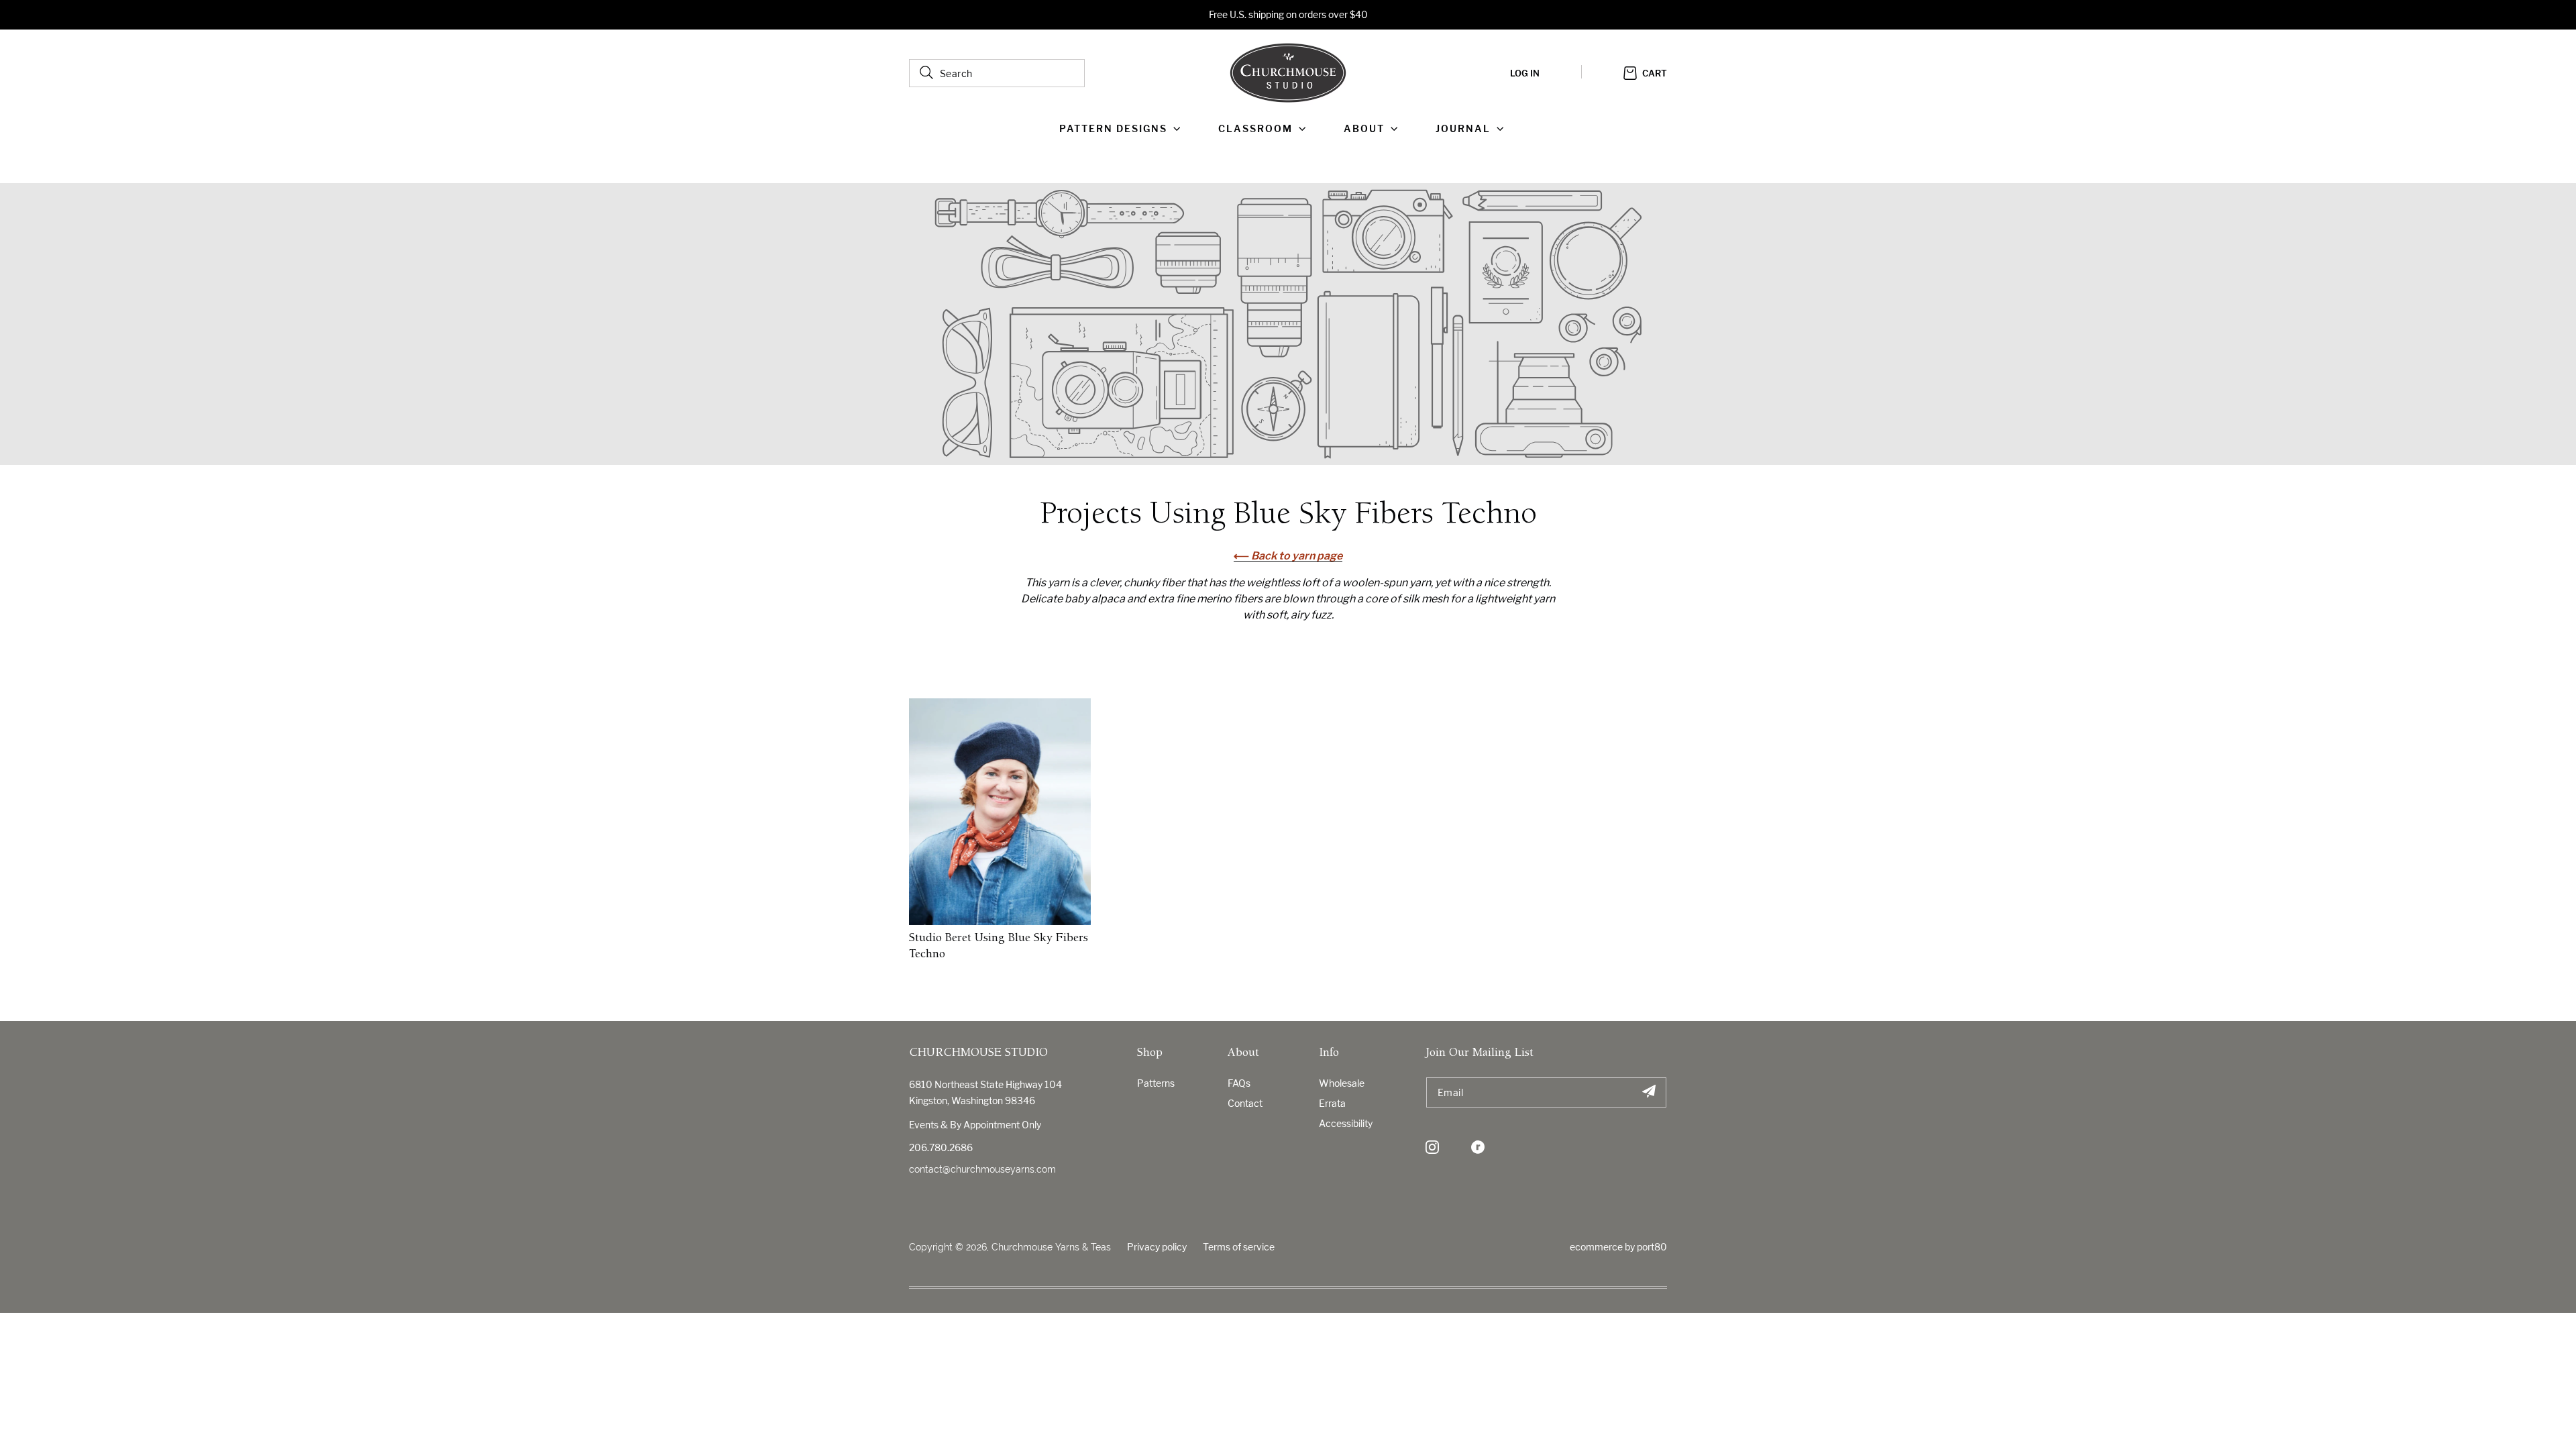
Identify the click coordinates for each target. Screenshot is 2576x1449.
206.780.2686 (941, 1147)
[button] (1123, 129)
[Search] (926, 72)
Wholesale (1342, 1083)
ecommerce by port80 (1618, 1247)
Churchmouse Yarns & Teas (1051, 1247)
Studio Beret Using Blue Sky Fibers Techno (999, 947)
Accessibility (1346, 1123)
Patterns (1156, 1083)
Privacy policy (1157, 1247)
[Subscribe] (1649, 1092)
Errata (1332, 1103)
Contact (1245, 1103)
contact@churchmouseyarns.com (982, 1169)
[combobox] (997, 73)
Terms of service (1239, 1247)
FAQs (1239, 1083)
